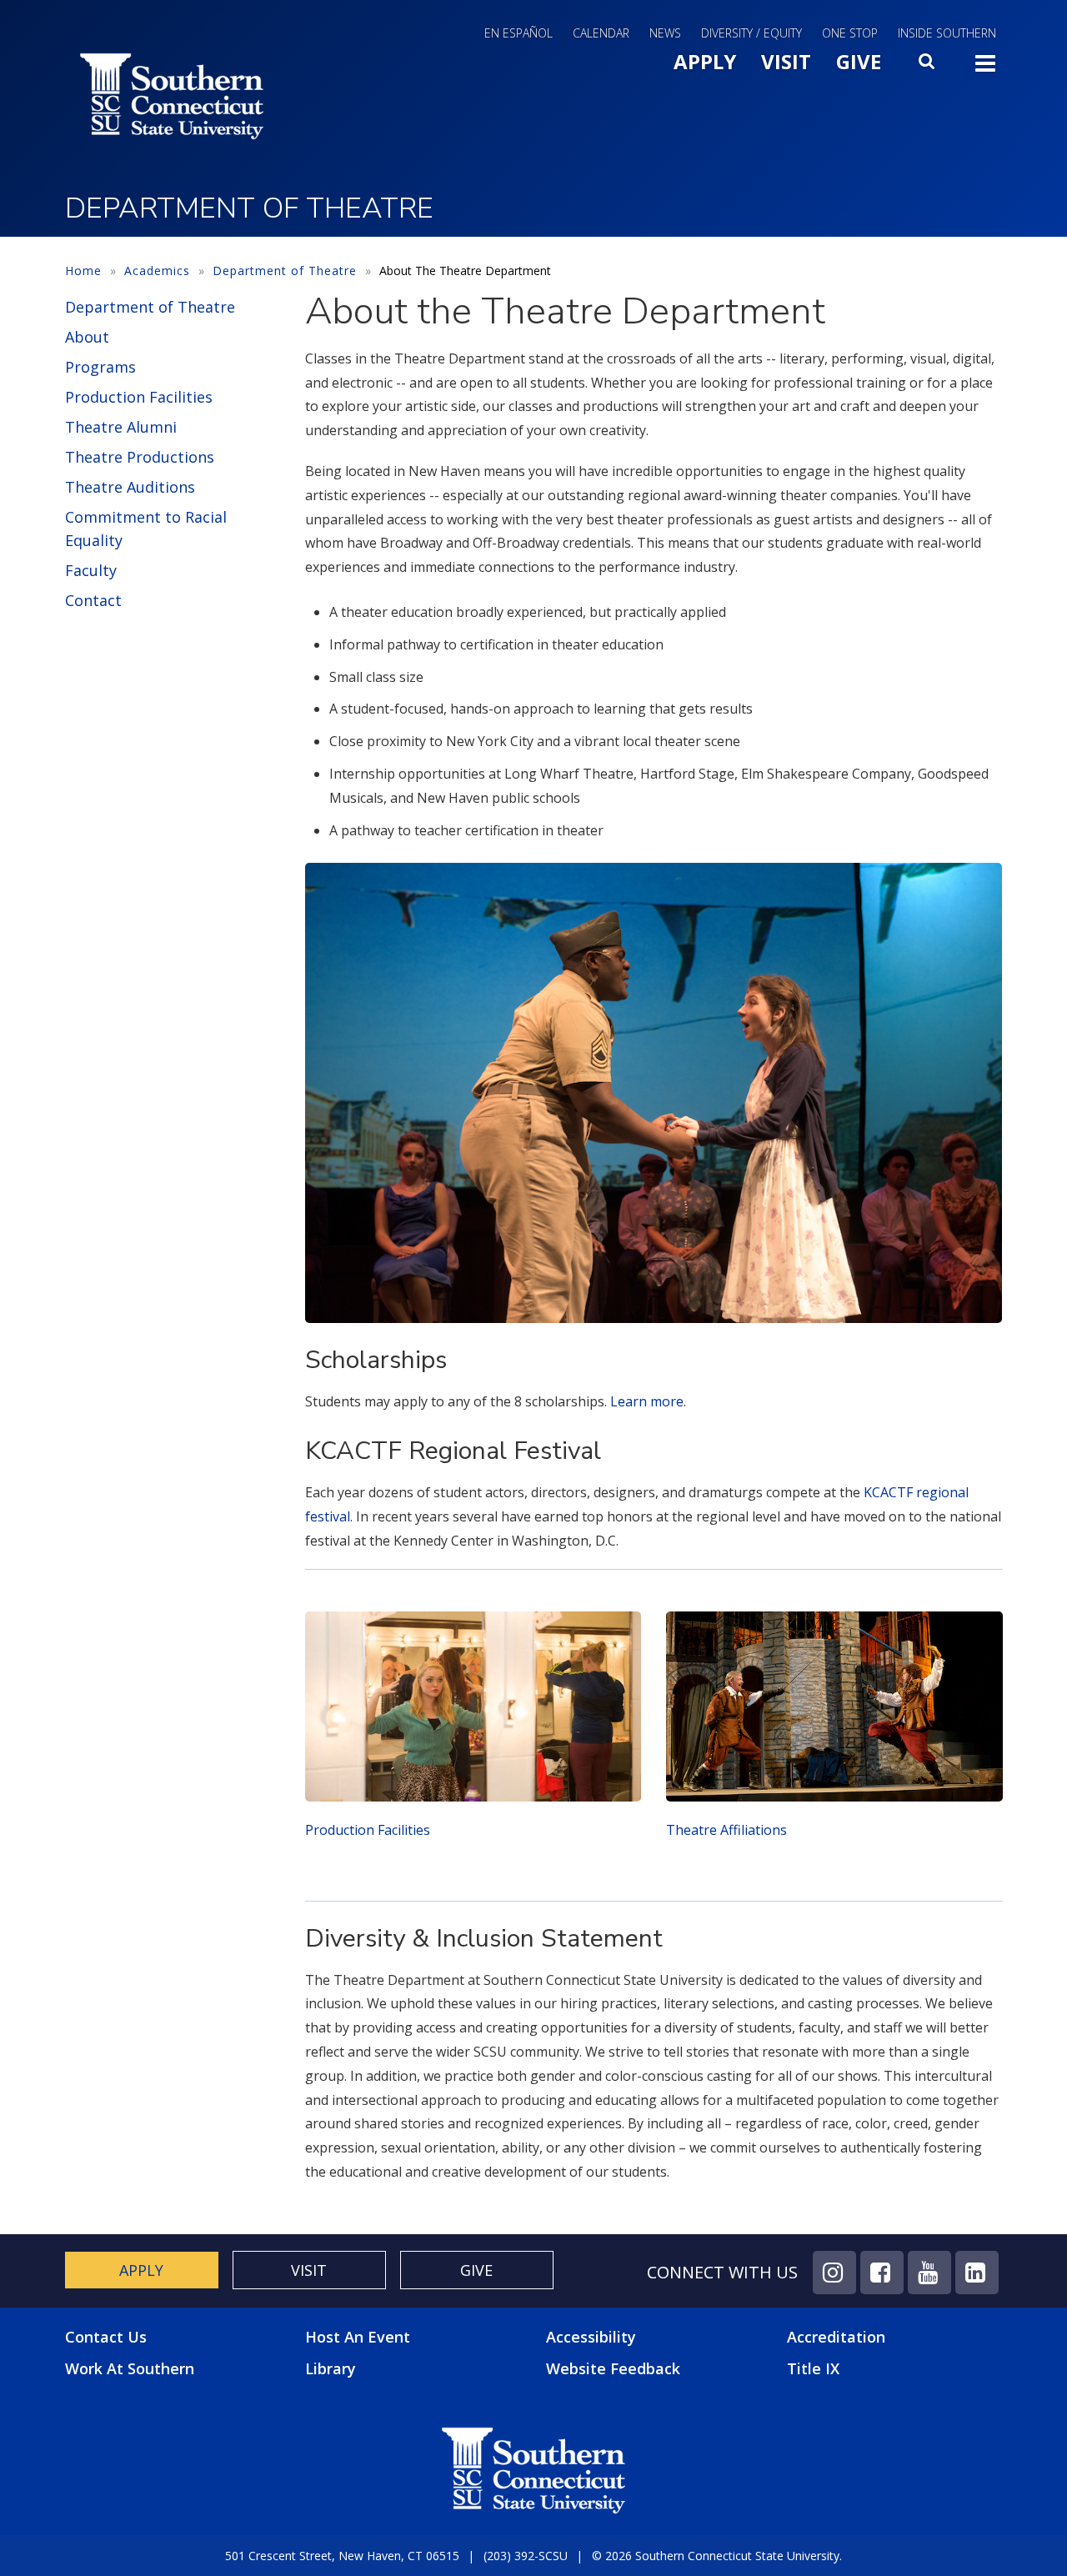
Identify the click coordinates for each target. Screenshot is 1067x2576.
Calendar (601, 33)
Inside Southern (947, 33)
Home (83, 271)
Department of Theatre (285, 271)
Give (859, 61)
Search (928, 66)
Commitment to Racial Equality (146, 529)
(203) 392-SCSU (526, 2556)
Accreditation (836, 2337)
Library (331, 2368)
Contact (93, 600)
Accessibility (591, 2337)
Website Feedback (613, 2368)
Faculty (91, 570)
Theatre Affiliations (726, 1830)
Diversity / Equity (751, 33)
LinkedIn (977, 2273)
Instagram (834, 2273)
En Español (518, 33)
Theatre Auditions (130, 487)
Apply (705, 61)
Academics (157, 271)
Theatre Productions (140, 457)
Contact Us (106, 2337)
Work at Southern (130, 2369)
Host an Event (358, 2337)
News (665, 33)
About (87, 337)
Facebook (882, 2273)
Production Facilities (139, 397)
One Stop (850, 33)
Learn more (647, 1401)
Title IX (813, 2368)
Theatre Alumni (121, 427)
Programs (100, 367)
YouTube (929, 2273)
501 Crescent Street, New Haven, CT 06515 (342, 2556)
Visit (786, 61)
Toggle (985, 68)
